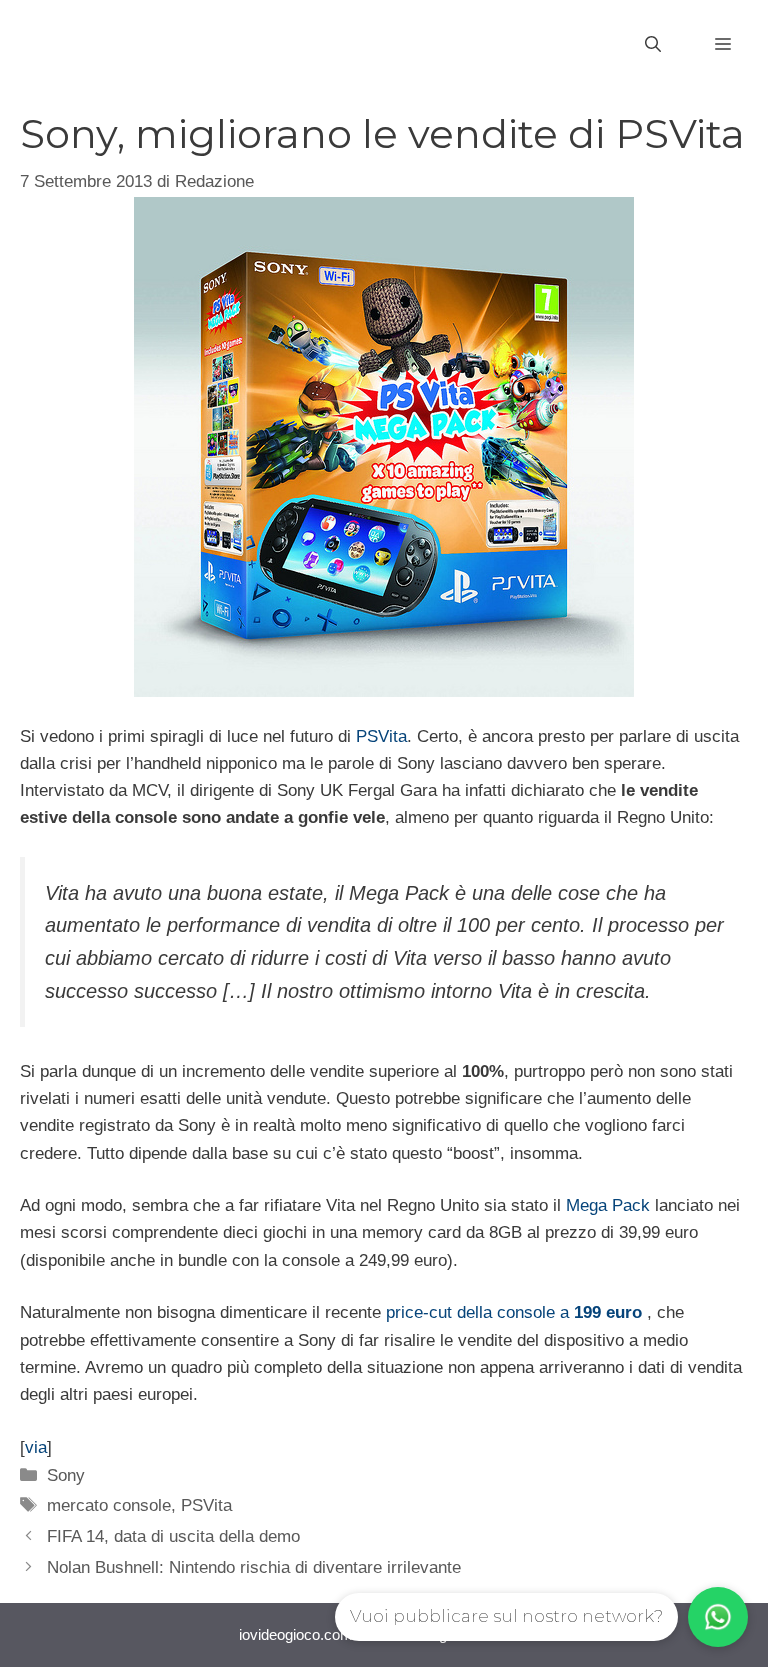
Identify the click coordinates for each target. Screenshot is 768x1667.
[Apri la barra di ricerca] (653, 45)
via (36, 1447)
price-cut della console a (514, 1312)
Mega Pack (608, 1205)
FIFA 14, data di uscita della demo (173, 1536)
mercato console (109, 1505)
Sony (66, 1475)
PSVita (381, 736)
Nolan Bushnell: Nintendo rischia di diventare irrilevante (254, 1567)
